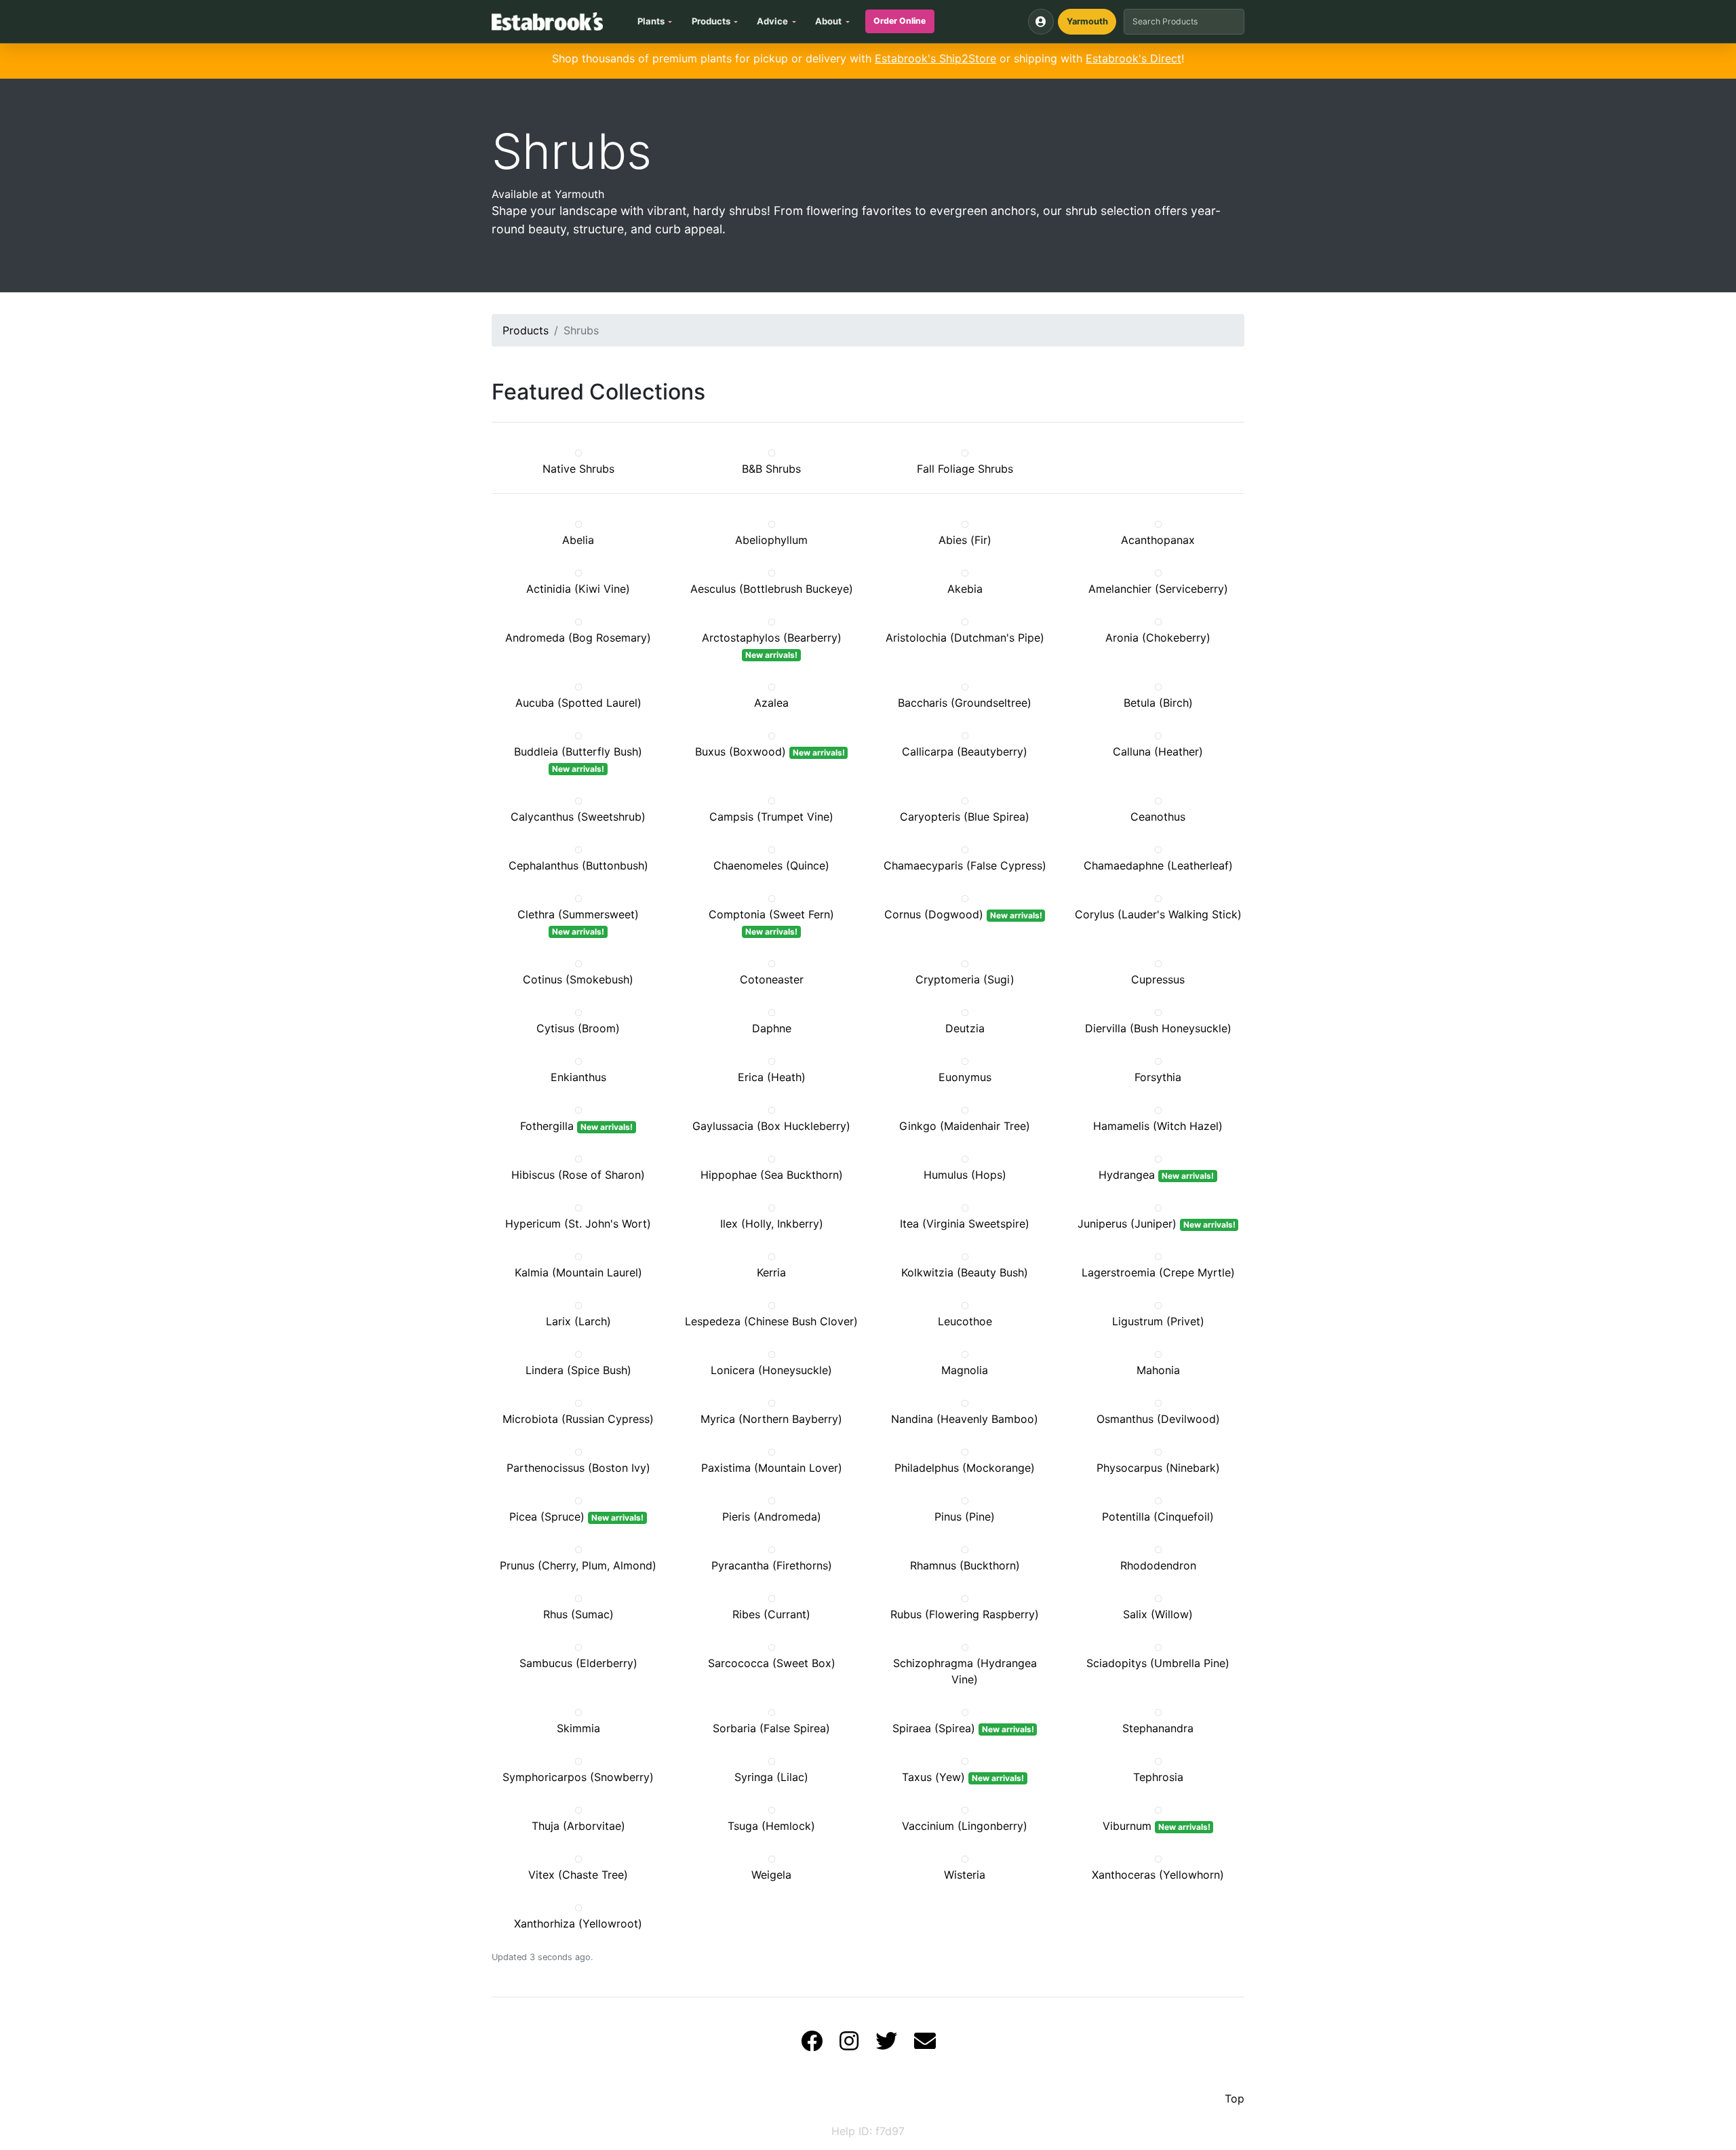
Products (526, 330)
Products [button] (711, 21)
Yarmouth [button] (1087, 21)
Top (1235, 2098)
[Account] (1041, 22)
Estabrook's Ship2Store (935, 58)
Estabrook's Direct (1133, 58)
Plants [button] (651, 21)
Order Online (900, 21)
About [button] (828, 21)
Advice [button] (772, 21)
